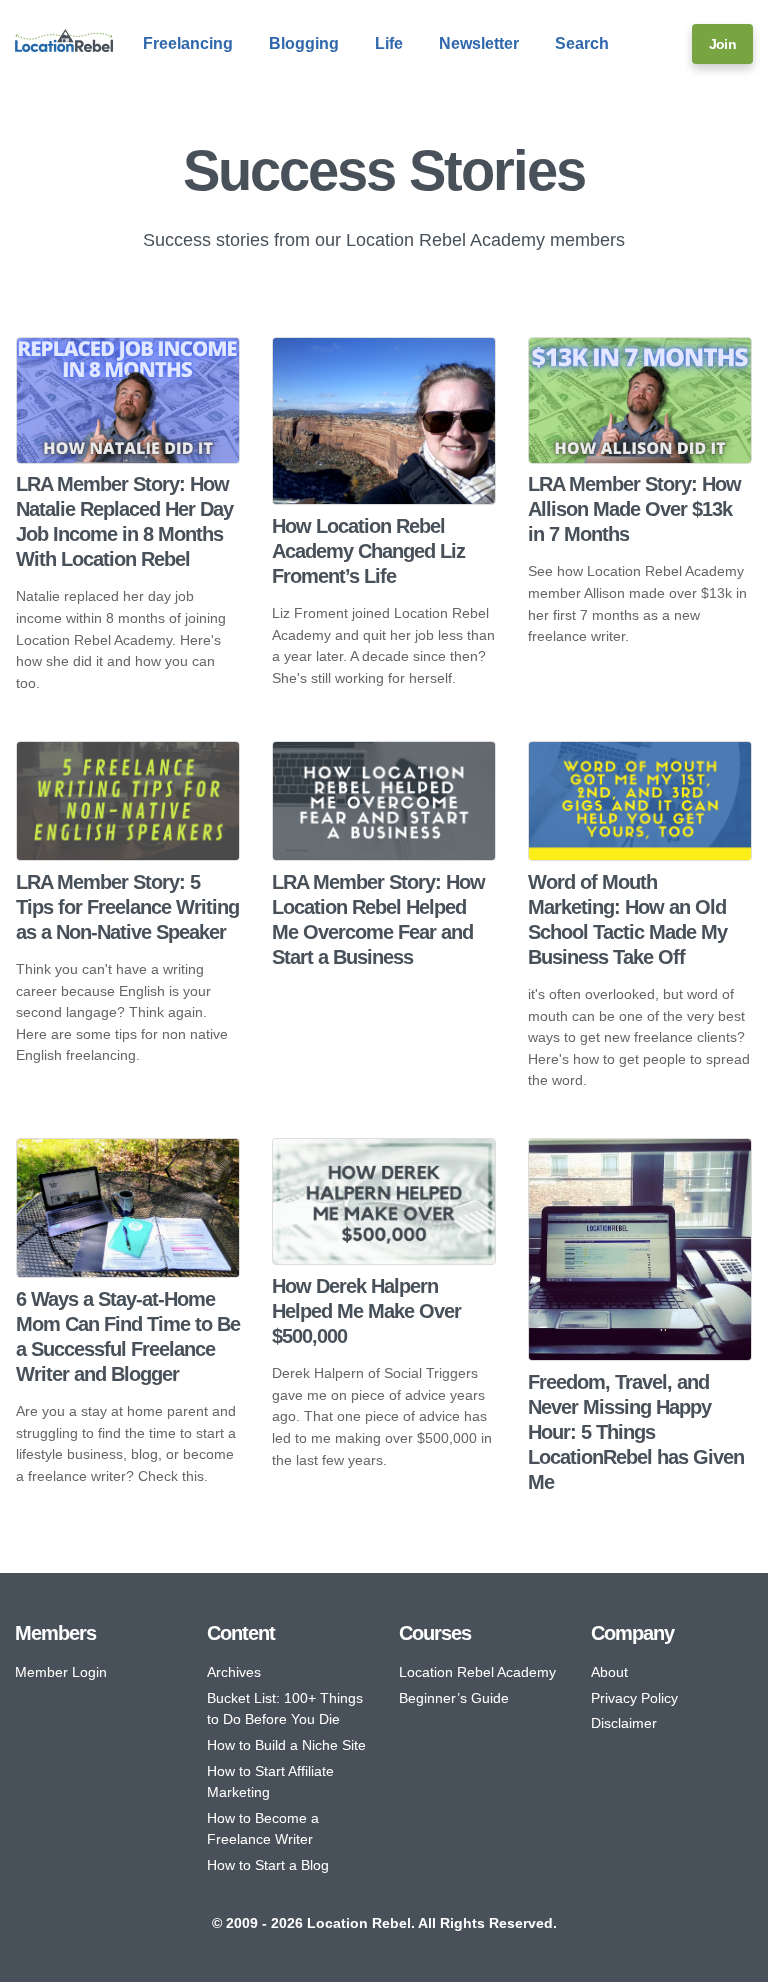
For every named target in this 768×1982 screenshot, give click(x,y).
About (609, 1672)
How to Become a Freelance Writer (263, 1829)
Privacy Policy (634, 1698)
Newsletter (479, 43)
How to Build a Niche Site (286, 1745)
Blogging (304, 43)
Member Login (61, 1672)
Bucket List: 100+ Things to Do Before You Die (285, 1709)
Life (389, 43)
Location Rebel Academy (477, 1672)
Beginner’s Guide (454, 1698)
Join (722, 44)
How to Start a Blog (268, 1865)
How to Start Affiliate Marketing (270, 1782)
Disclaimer (624, 1723)
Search (582, 43)
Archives (234, 1672)
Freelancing (188, 43)
